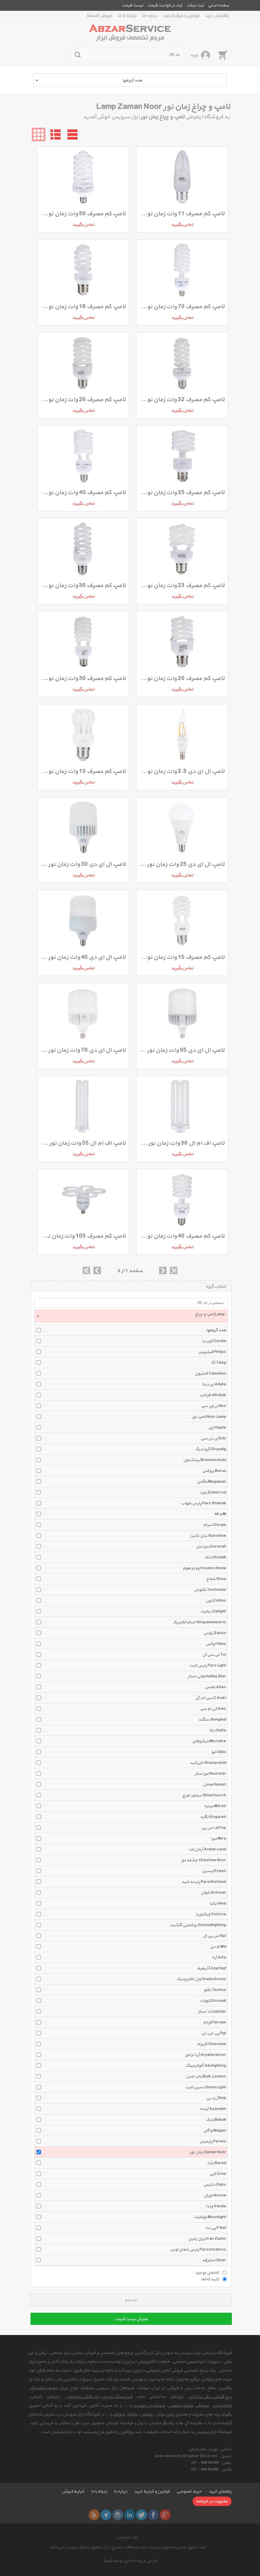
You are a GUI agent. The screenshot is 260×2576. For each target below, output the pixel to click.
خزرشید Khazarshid (208, 1763)
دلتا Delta (218, 1730)
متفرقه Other (214, 2260)
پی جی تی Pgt (214, 2033)
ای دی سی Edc (213, 1438)
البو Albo (219, 1752)
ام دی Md (218, 1947)
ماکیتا (132, 2414)
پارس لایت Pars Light (208, 1666)
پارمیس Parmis (213, 2141)
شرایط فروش (73, 2492)
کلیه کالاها (210, 2279)
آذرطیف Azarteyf (211, 1968)
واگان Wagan (215, 2131)
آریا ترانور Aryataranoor (205, 2055)
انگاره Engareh (213, 1817)
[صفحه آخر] (174, 1270)
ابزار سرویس (128, 2537)
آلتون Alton (216, 1601)
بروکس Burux (214, 1471)
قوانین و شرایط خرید (181, 16)
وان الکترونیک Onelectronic (201, 1979)
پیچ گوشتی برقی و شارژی (210, 2397)
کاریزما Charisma (212, 2044)
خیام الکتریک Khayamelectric (199, 1622)
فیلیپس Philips (212, 1352)
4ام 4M (220, 1514)
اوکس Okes (216, 1644)
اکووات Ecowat (213, 2001)
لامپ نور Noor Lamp (209, 1417)
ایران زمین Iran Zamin (207, 2239)
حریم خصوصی (189, 2492)
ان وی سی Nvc (214, 1406)
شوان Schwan (213, 1893)
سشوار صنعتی (181, 2406)
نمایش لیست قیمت (131, 2319)
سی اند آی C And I (211, 1698)
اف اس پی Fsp (214, 1828)
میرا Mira (219, 1839)
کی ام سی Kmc (213, 1709)
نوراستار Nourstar (210, 1774)
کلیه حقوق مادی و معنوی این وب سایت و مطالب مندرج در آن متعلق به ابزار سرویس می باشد (128, 2547)
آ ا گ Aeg (218, 1363)
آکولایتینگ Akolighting (206, 2066)
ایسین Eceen (214, 1871)
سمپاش (202, 2406)
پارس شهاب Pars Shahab (204, 1503)
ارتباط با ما (127, 16)
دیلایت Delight (213, 1611)
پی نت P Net (216, 2228)
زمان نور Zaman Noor (208, 2152)
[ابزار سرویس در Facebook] (153, 2515)
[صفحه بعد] (163, 1270)
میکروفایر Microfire (209, 1741)
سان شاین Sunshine (208, 1536)
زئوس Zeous (215, 1633)
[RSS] (94, 2515)
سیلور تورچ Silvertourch (204, 1795)
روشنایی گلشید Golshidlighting (198, 1925)
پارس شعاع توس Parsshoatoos (198, 2250)
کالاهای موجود (207, 2273)
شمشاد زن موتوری (149, 2406)
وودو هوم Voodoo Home (204, 1568)
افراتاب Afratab (213, 1395)
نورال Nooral (215, 2195)
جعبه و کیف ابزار (44, 2388)
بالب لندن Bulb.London (206, 2076)
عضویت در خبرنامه (212, 2501)
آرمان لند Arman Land (208, 1849)
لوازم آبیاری (222, 2406)
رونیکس (146, 2414)
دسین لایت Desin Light (206, 2087)
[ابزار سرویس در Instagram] (118, 2515)
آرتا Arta (219, 1958)
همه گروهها (216, 1330)
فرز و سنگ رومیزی (117, 2397)
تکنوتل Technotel (210, 1590)
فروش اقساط (100, 16)
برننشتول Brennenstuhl (205, 1460)
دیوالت (119, 2414)
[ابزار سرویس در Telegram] (106, 2515)
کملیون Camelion (210, 1374)
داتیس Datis (215, 2185)
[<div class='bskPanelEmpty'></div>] (223, 55)
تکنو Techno (215, 1990)
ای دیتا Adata (214, 1384)
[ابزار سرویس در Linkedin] (130, 2515)
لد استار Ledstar (212, 2012)
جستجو (131, 2300)
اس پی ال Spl (214, 1936)
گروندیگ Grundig (211, 1449)
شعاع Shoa (216, 1579)
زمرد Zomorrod (213, 1492)
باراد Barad (216, 2163)
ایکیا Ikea (218, 1903)
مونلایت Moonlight (210, 2217)
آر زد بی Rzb (216, 2098)
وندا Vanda (216, 2206)
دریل (64, 2388)
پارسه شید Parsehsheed (204, 1882)
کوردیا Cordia (214, 1341)
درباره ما (150, 16)
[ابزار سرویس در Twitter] (142, 2515)
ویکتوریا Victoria (211, 1914)
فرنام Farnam (215, 2022)
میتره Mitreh (215, 1806)
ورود (194, 55)
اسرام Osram (215, 1525)
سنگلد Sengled (212, 1720)
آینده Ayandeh (213, 2109)
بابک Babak (216, 2120)
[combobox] (130, 80)
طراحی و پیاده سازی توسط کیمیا (130, 2561)
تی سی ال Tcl (214, 1655)
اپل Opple (217, 1428)
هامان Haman (214, 1784)
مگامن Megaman (211, 1482)
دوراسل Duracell (211, 1547)
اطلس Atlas (215, 1687)
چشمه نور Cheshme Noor (203, 1860)
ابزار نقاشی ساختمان (83, 2397)
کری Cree (218, 2174)
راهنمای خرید (217, 16)
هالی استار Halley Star (207, 1676)
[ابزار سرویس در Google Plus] (165, 2515)
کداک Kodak (215, 1557)
